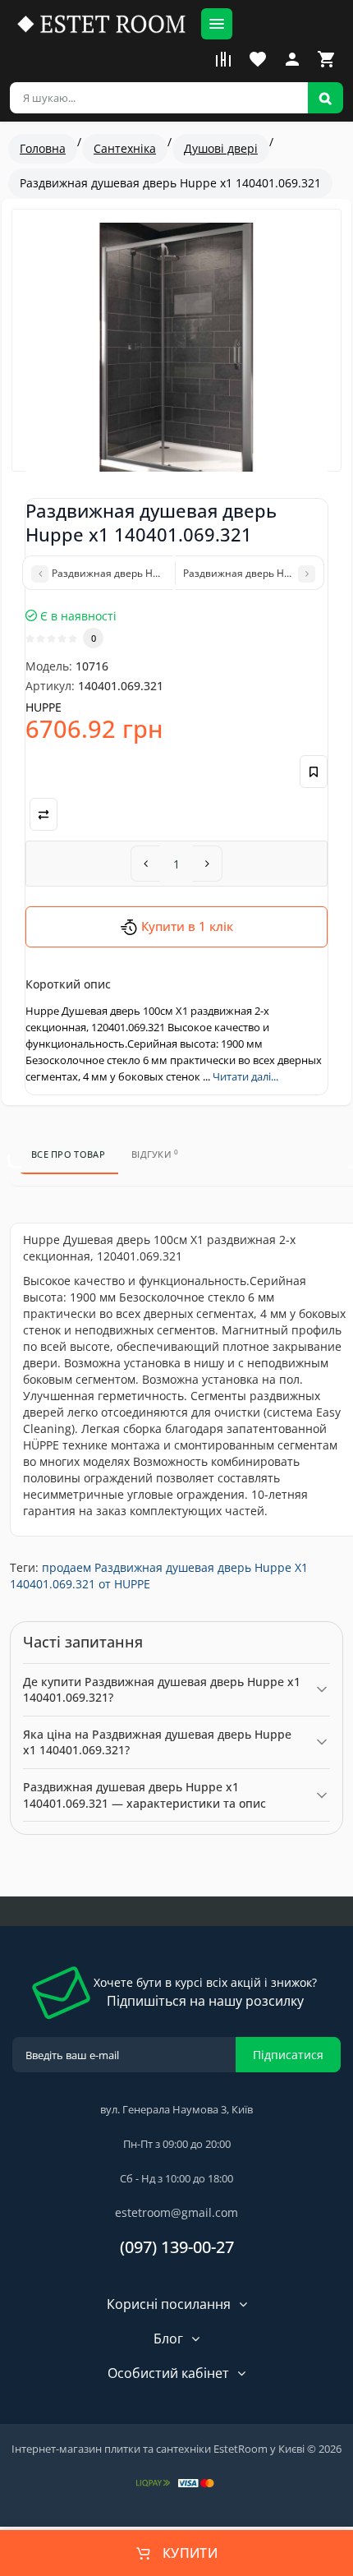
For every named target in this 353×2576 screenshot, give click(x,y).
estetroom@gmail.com (176, 2212)
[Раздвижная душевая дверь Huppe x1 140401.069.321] (176, 354)
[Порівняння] (223, 59)
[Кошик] (327, 59)
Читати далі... (245, 1076)
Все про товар (68, 1154)
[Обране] (258, 59)
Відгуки (155, 1154)
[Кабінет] (292, 59)
